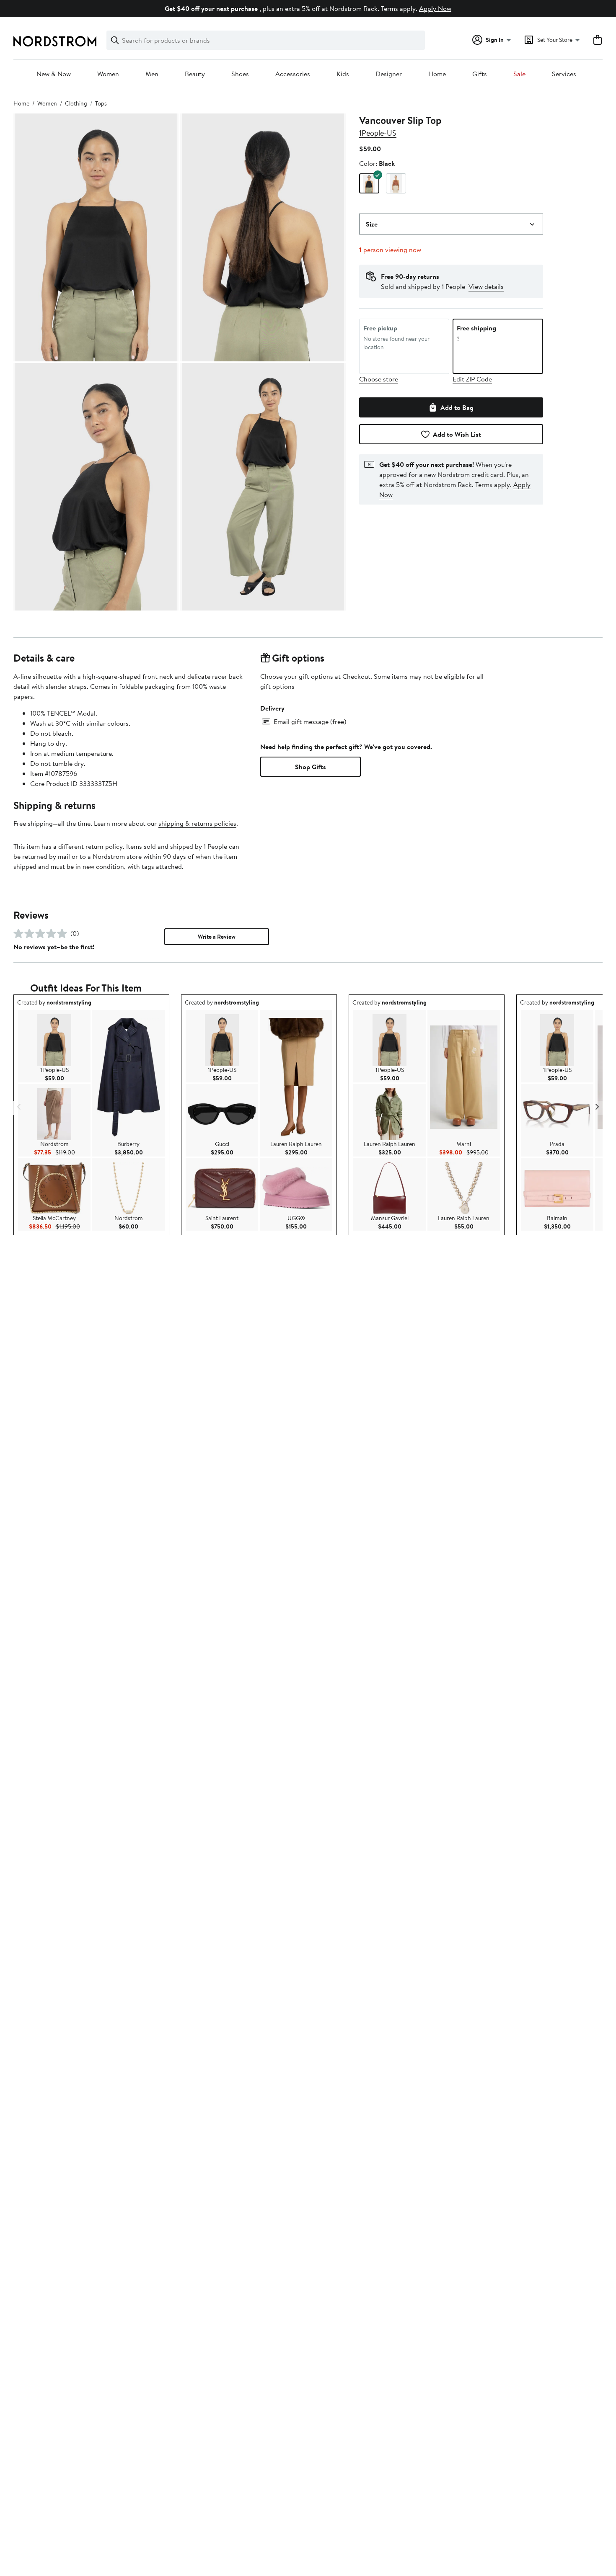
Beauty (195, 74)
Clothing (76, 103)
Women (108, 74)
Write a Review (217, 937)
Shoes (240, 74)
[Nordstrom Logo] (55, 41)
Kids (343, 74)
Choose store (379, 379)
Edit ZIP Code (472, 379)
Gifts (480, 74)
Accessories (293, 74)
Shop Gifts (311, 767)
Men (152, 74)
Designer (389, 74)
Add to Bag (457, 407)
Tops (101, 103)
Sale (519, 74)
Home (437, 74)
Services (564, 74)
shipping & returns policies (197, 823)
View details (486, 286)
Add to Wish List (457, 434)
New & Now (54, 74)
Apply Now (435, 8)
